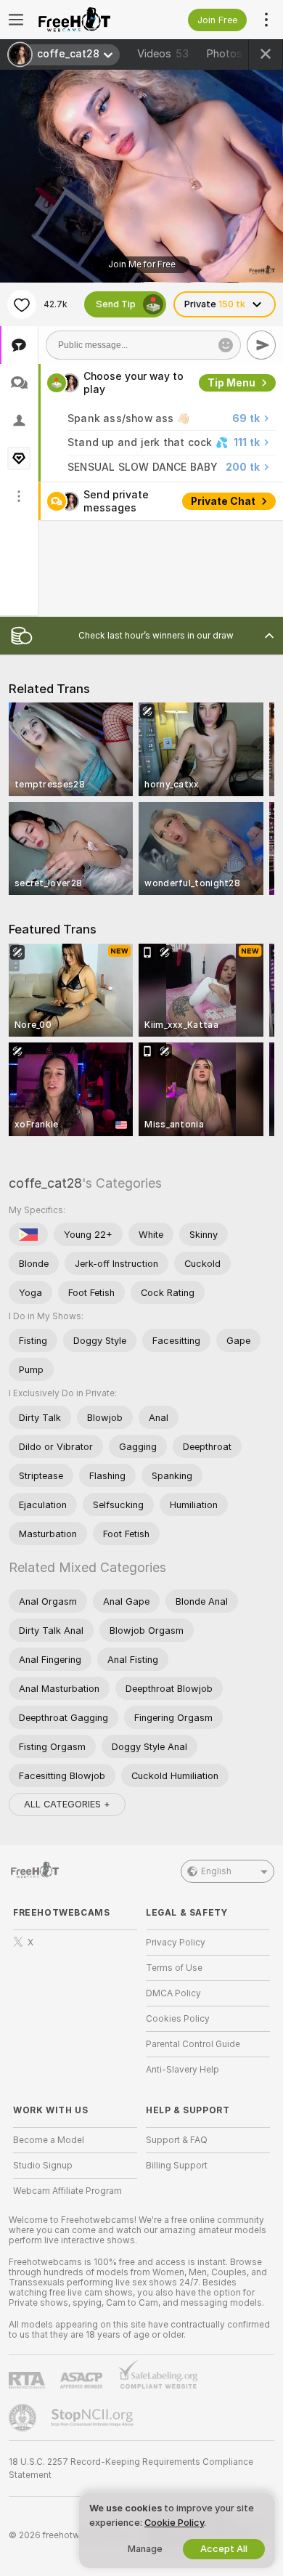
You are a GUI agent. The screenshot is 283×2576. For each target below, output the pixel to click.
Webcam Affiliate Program (67, 2191)
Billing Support (177, 2166)
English (216, 1871)
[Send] (261, 345)
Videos (163, 54)
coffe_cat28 (45, 1183)
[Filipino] (28, 1234)
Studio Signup (43, 2166)
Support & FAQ (177, 2140)
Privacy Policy (176, 1943)
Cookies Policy (178, 2019)
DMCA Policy (173, 1993)
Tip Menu (231, 383)
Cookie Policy (174, 2523)
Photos (233, 54)
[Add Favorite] (22, 304)
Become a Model (49, 2140)
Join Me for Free (142, 264)
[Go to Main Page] (87, 20)
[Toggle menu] (16, 20)
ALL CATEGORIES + (67, 1804)
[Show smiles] (226, 345)
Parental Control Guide (193, 2044)
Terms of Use (174, 1968)
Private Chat (223, 501)
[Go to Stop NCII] (94, 2418)
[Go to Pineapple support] (24, 2418)
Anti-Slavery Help (182, 2070)
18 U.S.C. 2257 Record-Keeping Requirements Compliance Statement (131, 2468)
